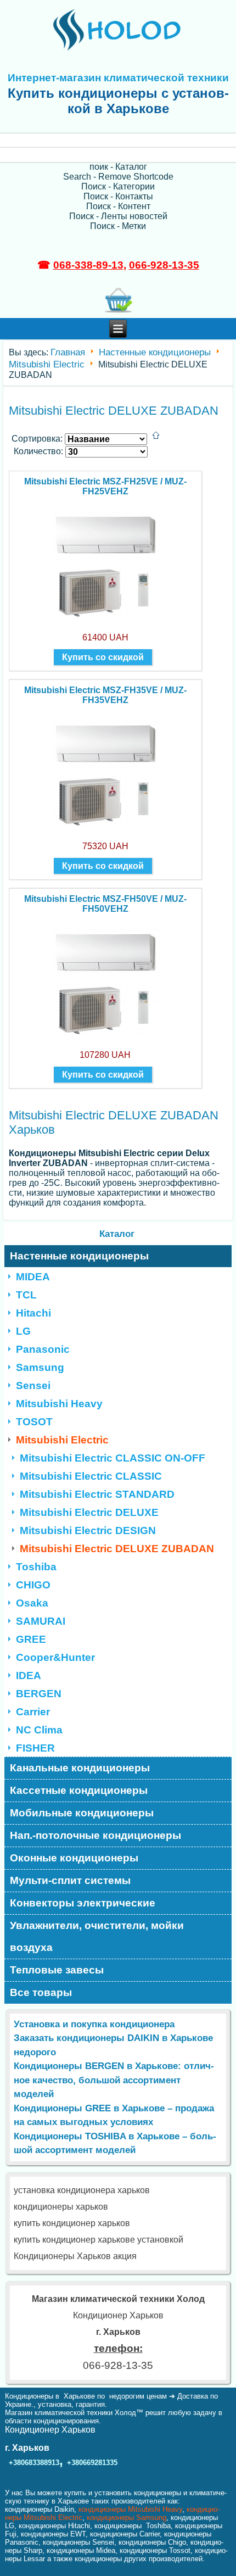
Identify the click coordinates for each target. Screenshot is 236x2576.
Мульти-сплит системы (70, 1880)
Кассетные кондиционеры (79, 1790)
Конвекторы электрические (83, 1903)
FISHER (35, 1748)
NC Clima (39, 1730)
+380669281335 (92, 2463)
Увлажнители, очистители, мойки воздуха (97, 1936)
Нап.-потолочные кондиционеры (95, 1835)
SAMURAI (41, 1621)
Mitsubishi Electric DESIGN (88, 1530)
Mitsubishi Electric (47, 364)
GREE (31, 1639)
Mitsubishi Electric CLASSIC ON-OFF (113, 1458)
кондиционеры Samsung (127, 2518)
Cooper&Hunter (55, 1657)
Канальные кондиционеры (80, 1768)
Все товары (41, 1992)
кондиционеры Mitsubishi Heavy (130, 2509)
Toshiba (36, 1567)
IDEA (29, 1675)
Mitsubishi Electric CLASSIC (91, 1476)
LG (23, 1331)
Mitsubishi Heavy (59, 1404)
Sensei (33, 1385)
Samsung (40, 1367)
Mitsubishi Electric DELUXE (89, 1512)
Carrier (33, 1712)
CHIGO (33, 1585)
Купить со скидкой (103, 657)
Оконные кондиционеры (74, 1858)
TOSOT (34, 1422)
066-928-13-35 (164, 265)
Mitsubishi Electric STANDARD (97, 1494)
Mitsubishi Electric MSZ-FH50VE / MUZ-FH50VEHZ (105, 904)
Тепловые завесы (57, 1970)
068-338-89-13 (88, 265)
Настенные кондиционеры (155, 352)
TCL (26, 1295)
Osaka (32, 1603)
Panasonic (43, 1349)
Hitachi (33, 1313)
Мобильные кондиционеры (82, 1813)
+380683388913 (34, 2463)
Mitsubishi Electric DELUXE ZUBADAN (117, 1549)
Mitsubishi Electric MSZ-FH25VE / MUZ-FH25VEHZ (105, 486)
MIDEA (33, 1277)
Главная (68, 352)
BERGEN (39, 1694)
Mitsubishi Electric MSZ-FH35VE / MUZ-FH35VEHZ (105, 695)
